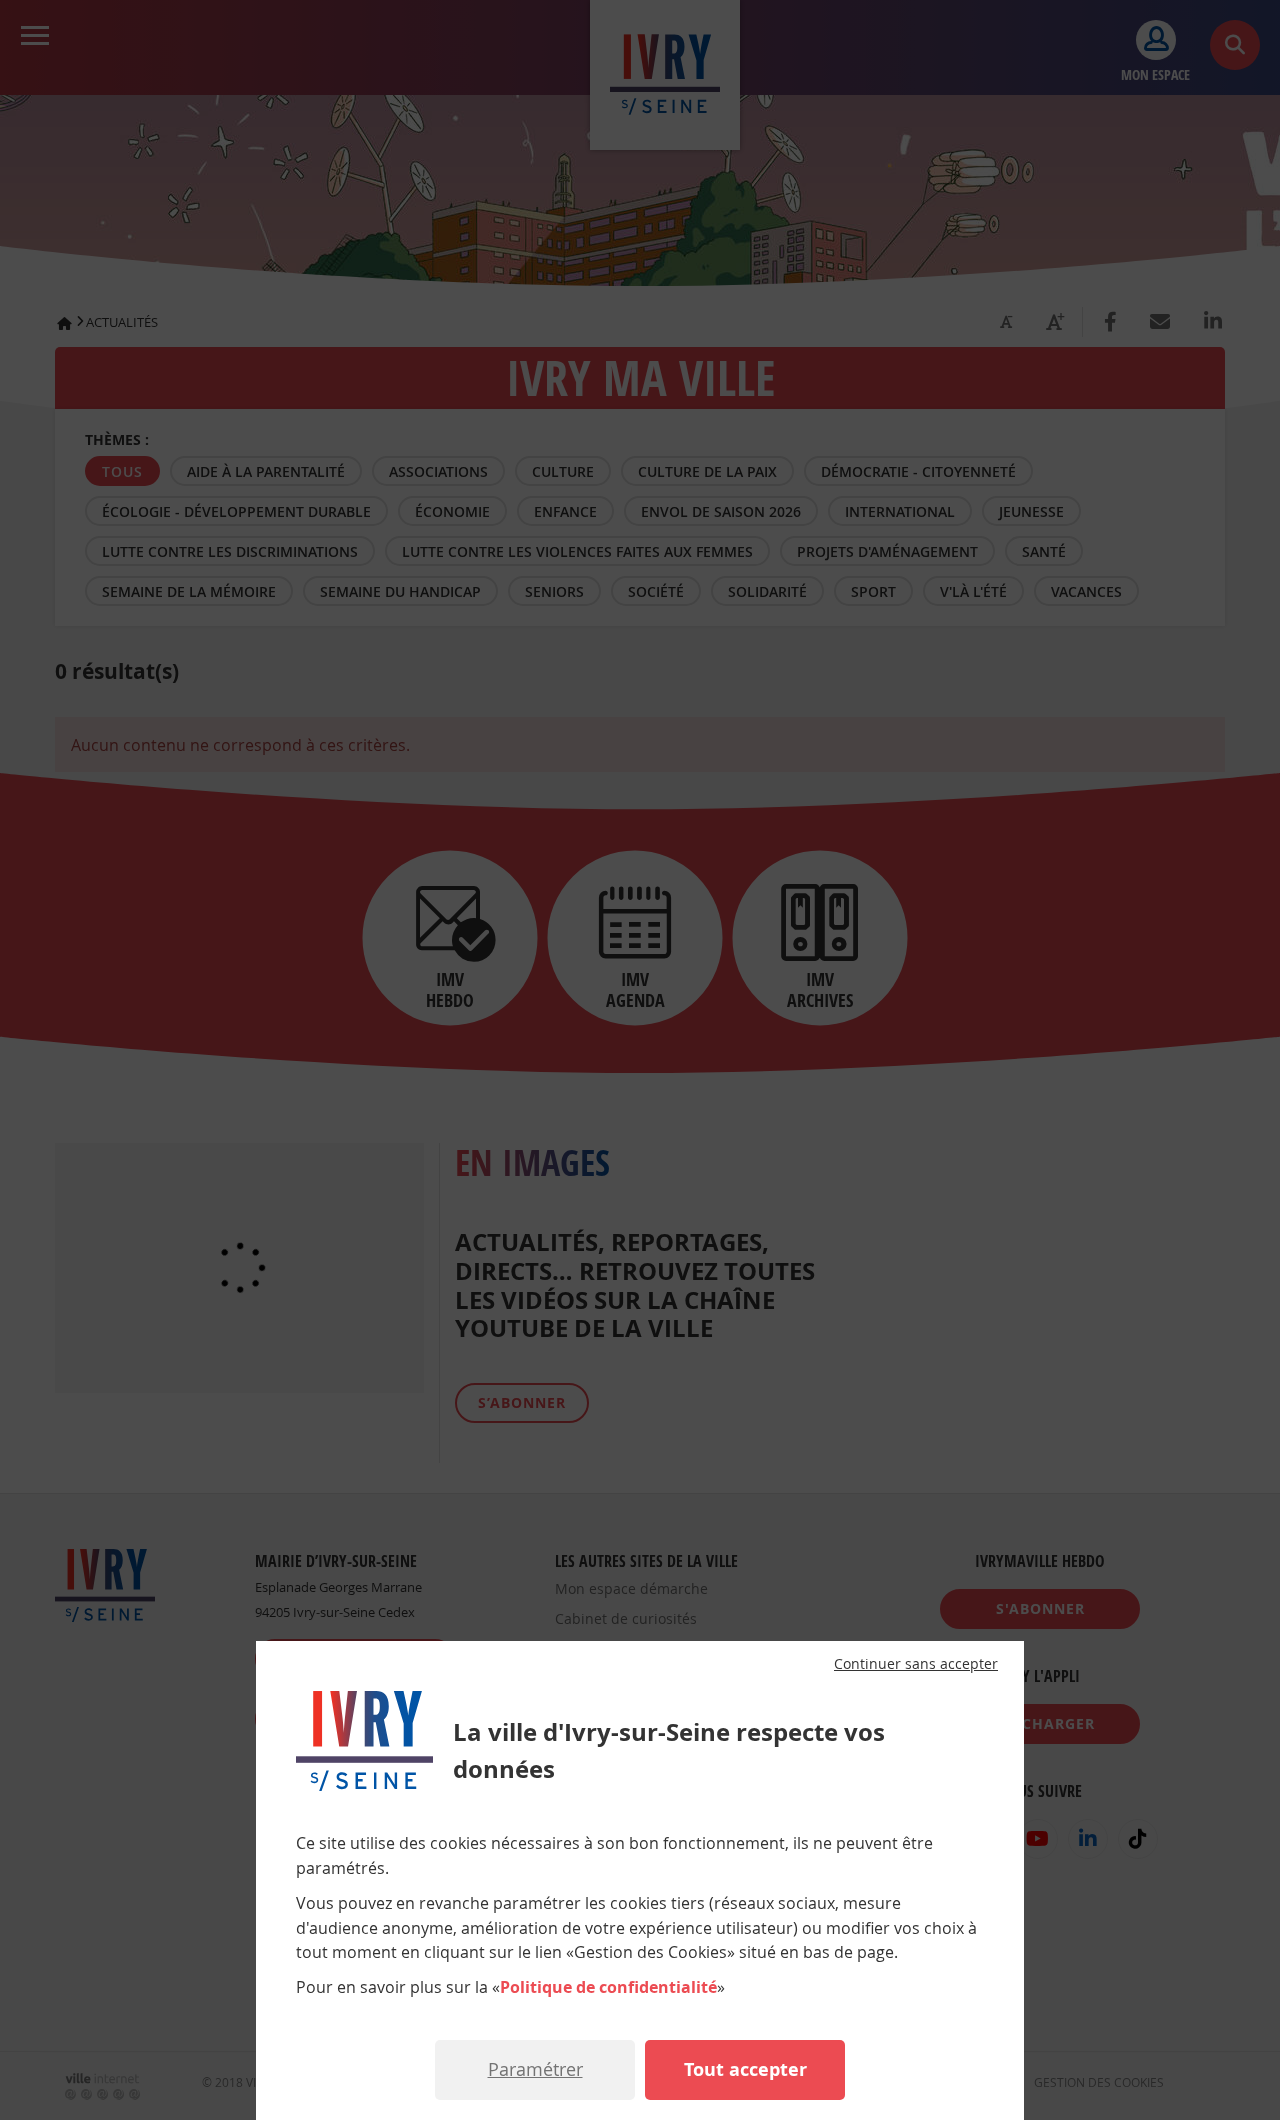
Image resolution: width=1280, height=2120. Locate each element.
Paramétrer (535, 2069)
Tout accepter (745, 2069)
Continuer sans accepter (916, 1664)
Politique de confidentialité (608, 1987)
